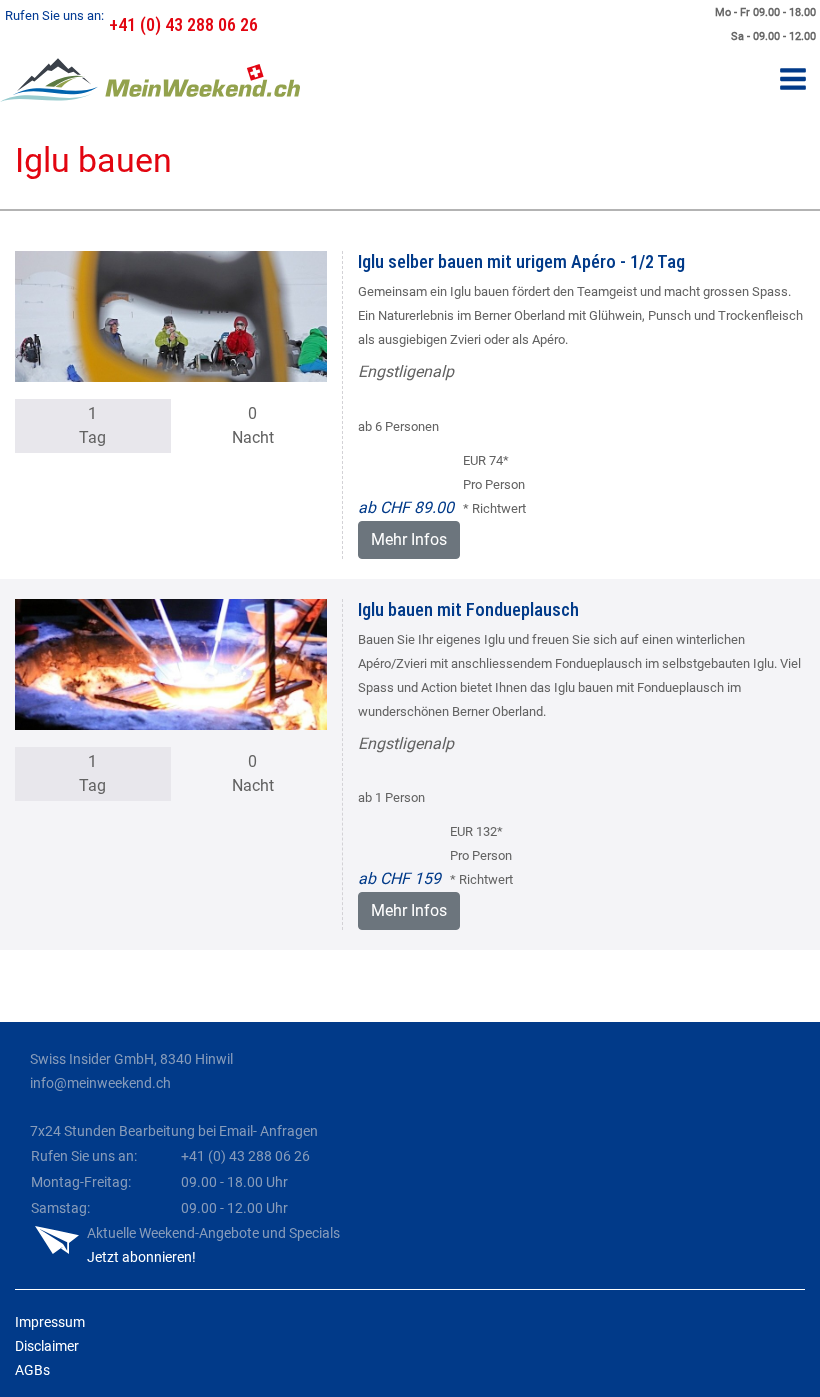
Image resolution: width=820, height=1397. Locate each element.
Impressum (50, 1322)
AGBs (32, 1370)
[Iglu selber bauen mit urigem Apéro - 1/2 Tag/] (171, 315)
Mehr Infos (409, 539)
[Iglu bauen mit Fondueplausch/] (171, 662)
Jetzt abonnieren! (141, 1257)
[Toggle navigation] (793, 80)
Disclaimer (47, 1346)
